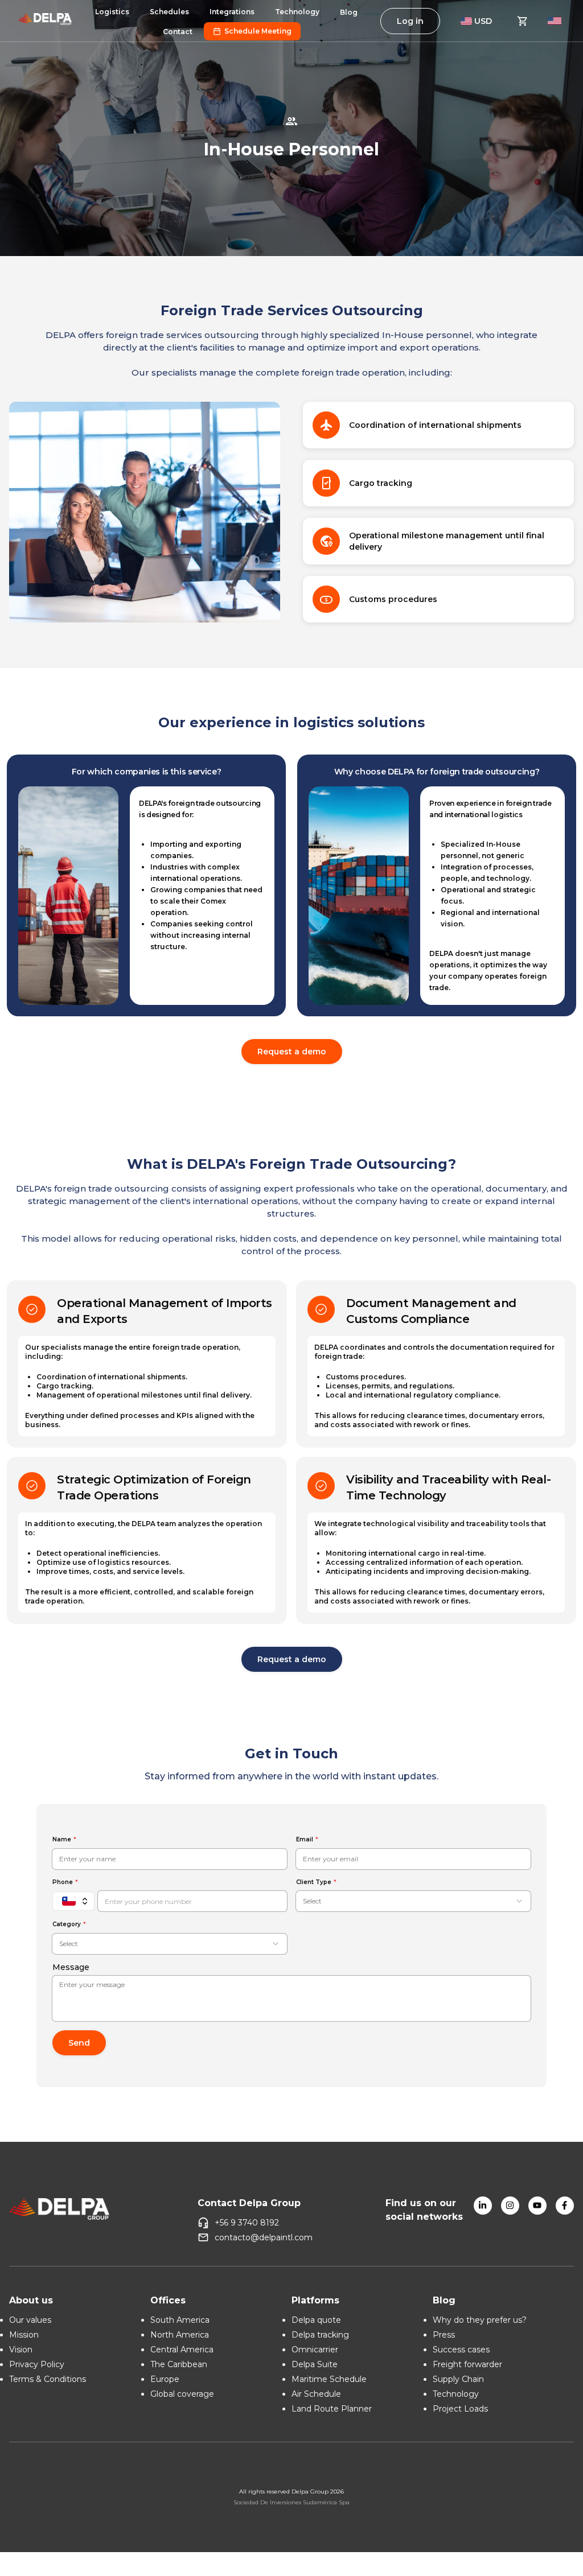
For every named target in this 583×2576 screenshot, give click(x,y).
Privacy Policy (37, 2364)
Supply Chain (458, 2379)
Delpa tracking (320, 2335)
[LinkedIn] (483, 2206)
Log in (410, 21)
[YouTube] (537, 2206)
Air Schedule (316, 2394)
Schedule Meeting (258, 31)
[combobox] (413, 1901)
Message (71, 1967)
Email (305, 1839)
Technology (456, 2394)
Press (444, 2335)
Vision (21, 2350)
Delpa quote (316, 2320)
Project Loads (460, 2409)
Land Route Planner (332, 2409)
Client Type (314, 1882)
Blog (349, 12)
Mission (24, 2335)
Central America (182, 2350)
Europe (165, 2379)
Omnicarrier (315, 2350)
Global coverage (182, 2394)
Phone (63, 1882)
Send (79, 2043)
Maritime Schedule (329, 2379)
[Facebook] (565, 2206)
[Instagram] (510, 2206)
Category (67, 1924)
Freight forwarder (467, 2364)
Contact (178, 32)
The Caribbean (179, 2364)
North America (180, 2335)
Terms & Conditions (48, 2379)
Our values (30, 2320)
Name (62, 1839)
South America (180, 2320)
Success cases (461, 2350)
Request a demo (292, 1052)
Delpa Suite (315, 2364)
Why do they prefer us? (480, 2320)
